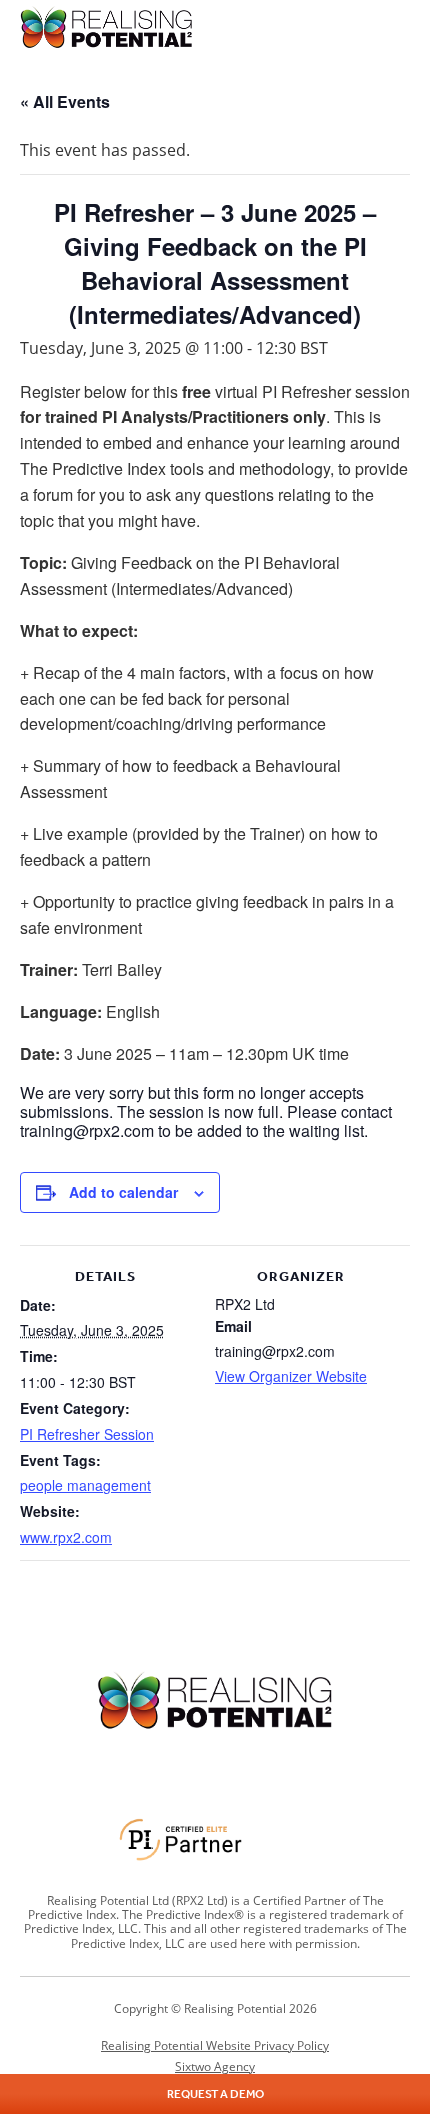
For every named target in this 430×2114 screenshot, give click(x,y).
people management (85, 1485)
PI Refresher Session (87, 1434)
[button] (397, 26)
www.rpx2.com (66, 1537)
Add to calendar (123, 1192)
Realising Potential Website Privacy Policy (215, 2045)
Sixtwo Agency (215, 2067)
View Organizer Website (291, 1376)
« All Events (65, 101)
